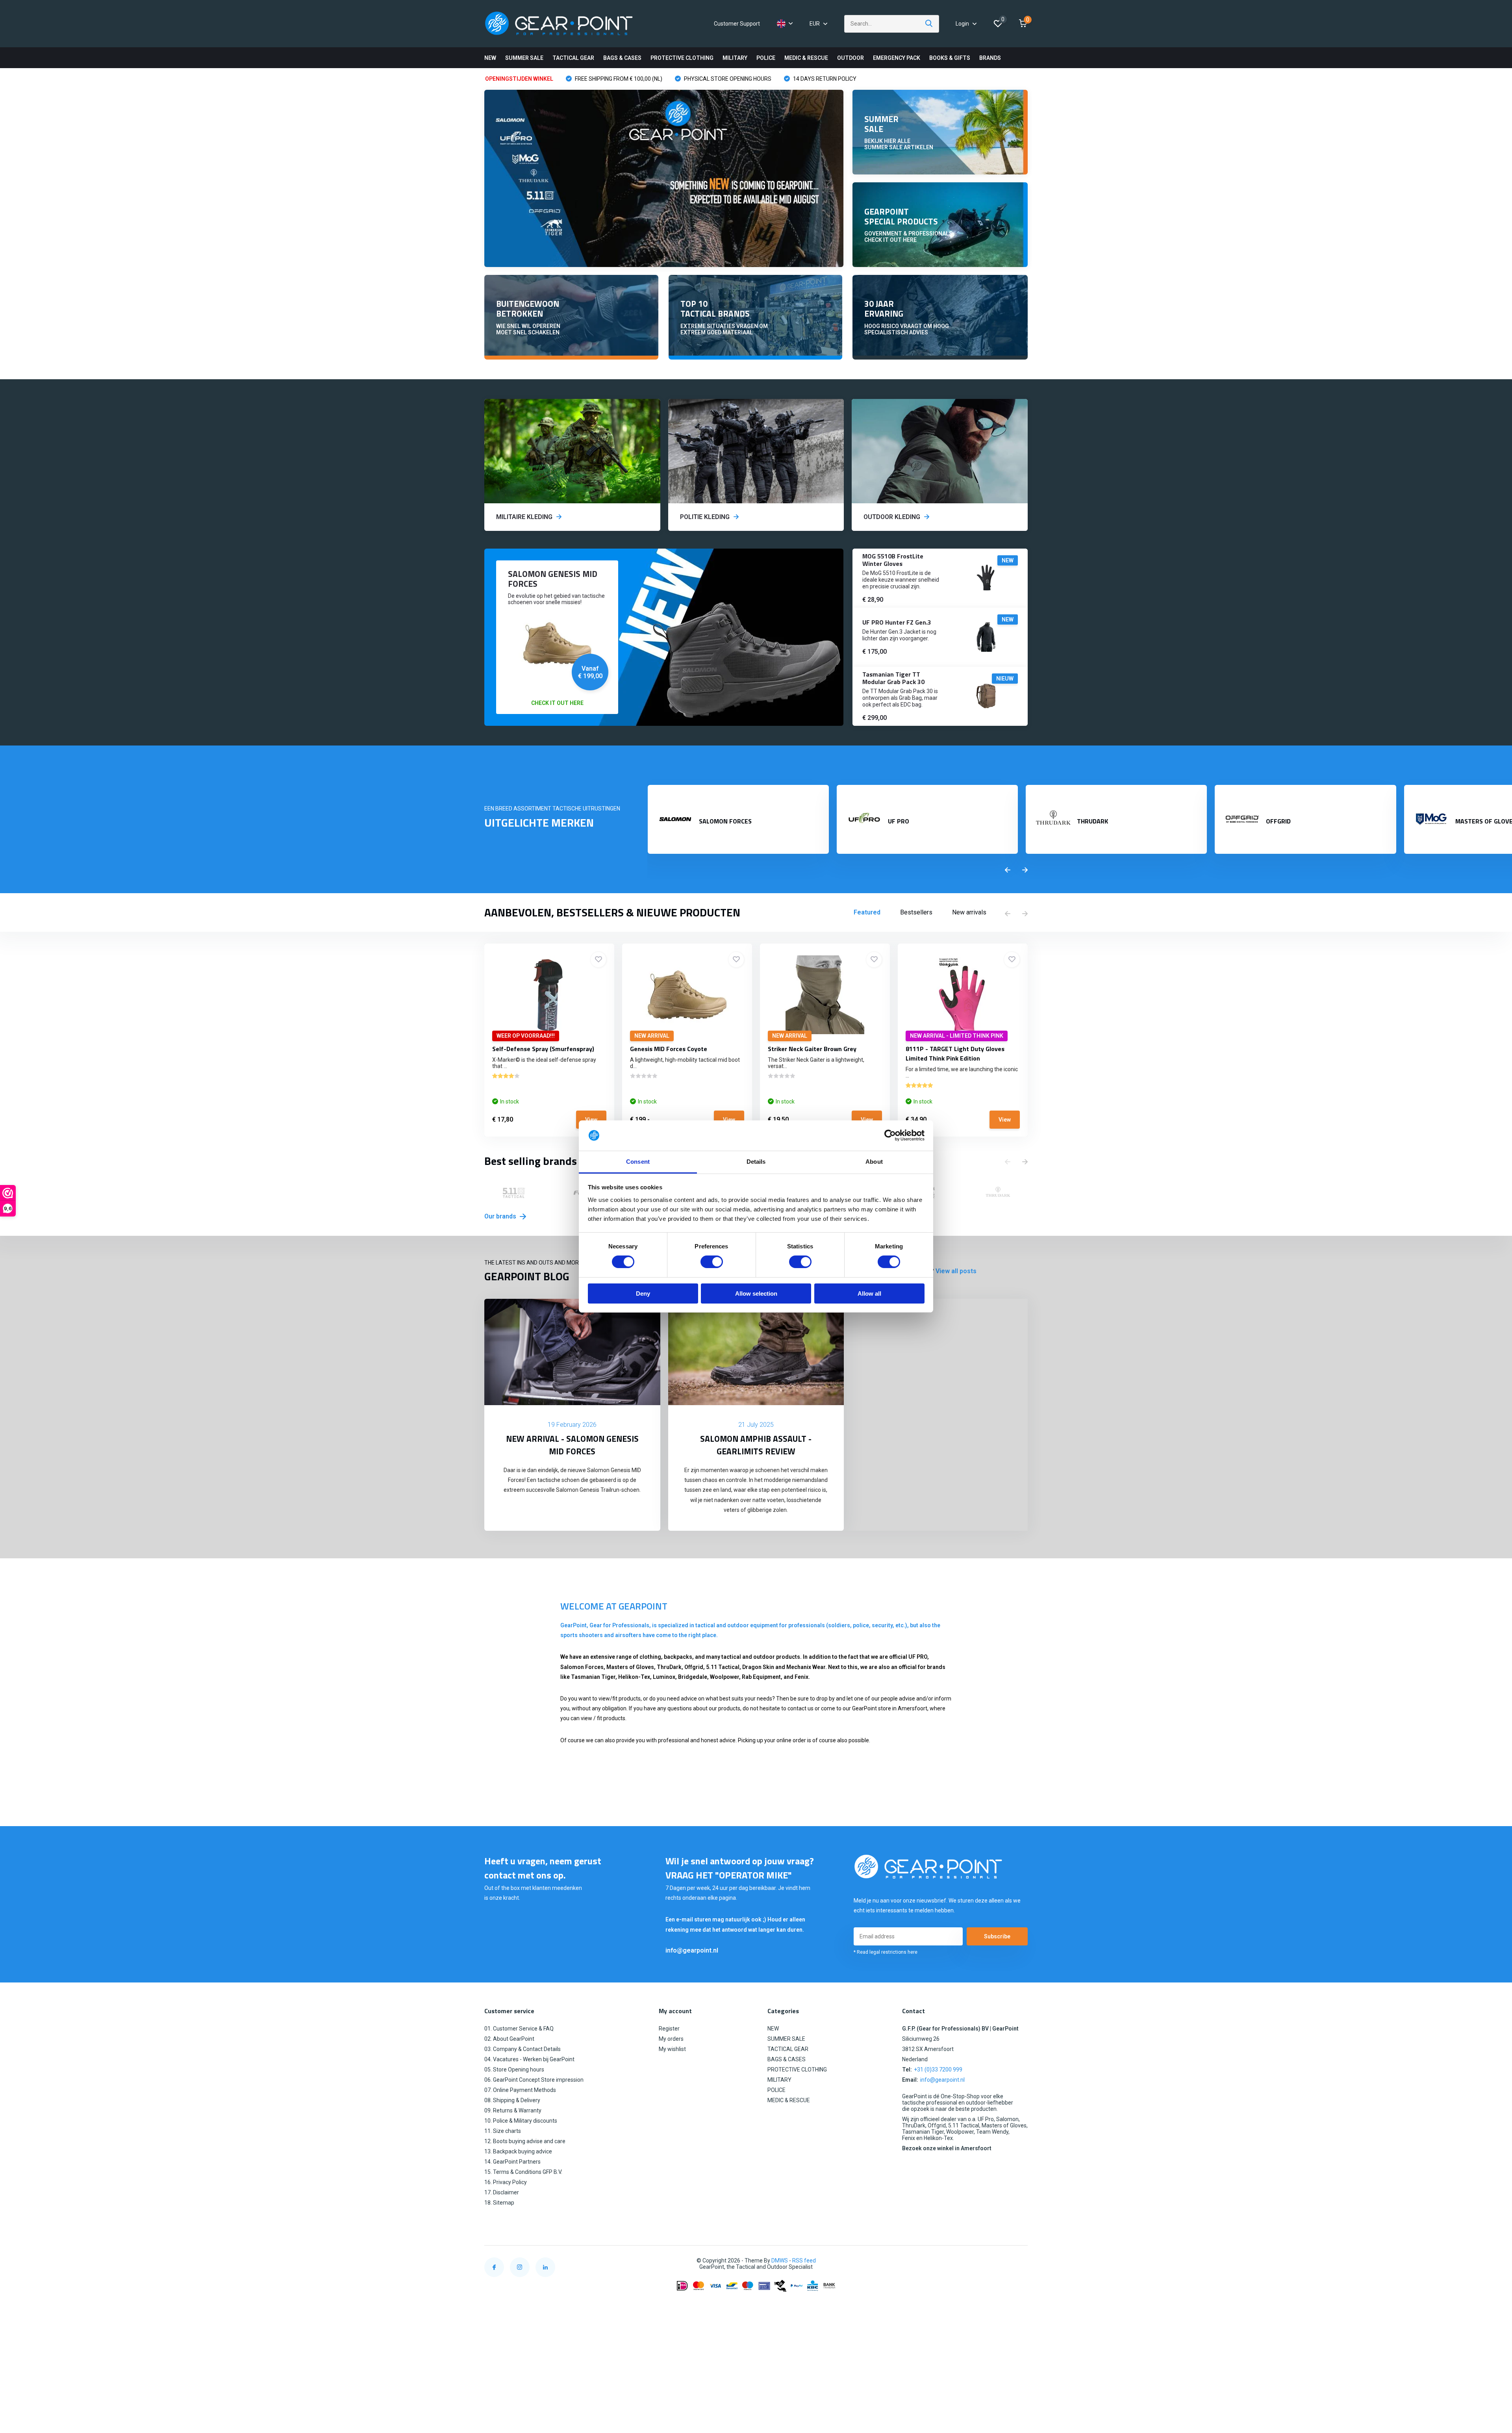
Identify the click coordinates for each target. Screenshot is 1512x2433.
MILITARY (735, 58)
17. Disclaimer (502, 2192)
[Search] (929, 24)
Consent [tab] (638, 1162)
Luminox (664, 1677)
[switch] (712, 1262)
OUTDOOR (850, 58)
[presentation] (1008, 870)
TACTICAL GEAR (573, 58)
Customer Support (737, 24)
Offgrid (694, 1667)
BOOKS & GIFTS (950, 58)
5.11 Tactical (723, 1667)
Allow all (869, 1293)
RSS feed (804, 2261)
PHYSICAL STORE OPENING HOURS (727, 79)
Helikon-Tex (634, 1677)
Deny (643, 1293)
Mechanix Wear (806, 1667)
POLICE (766, 58)
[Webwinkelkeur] (1020, 2261)
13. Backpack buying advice (518, 2151)
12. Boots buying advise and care (525, 2141)
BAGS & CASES (622, 58)
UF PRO (918, 1657)
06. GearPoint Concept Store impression (534, 2080)
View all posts (956, 1271)
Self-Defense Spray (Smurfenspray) (543, 1049)
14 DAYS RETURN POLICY (824, 79)
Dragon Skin (758, 1667)
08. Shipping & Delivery (512, 2100)
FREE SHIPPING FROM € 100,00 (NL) (618, 79)
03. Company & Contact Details (523, 2049)
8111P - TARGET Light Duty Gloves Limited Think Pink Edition (955, 1053)
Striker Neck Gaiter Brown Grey (812, 1049)
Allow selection (756, 1293)
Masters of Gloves (630, 1667)
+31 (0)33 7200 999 (938, 2070)
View (591, 1120)
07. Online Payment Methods (520, 2090)
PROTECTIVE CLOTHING (682, 58)
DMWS (780, 2261)
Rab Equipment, (762, 1677)
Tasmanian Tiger (593, 1677)
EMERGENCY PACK (897, 58)
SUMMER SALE (524, 58)
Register (669, 2029)
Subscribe (997, 1936)
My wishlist (672, 2049)
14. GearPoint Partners (512, 2162)
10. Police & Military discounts (521, 2121)
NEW (490, 58)
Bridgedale (693, 1677)
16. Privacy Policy (506, 2182)
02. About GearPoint (509, 2039)
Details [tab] (756, 1162)
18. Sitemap (499, 2203)
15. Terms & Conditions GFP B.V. (523, 2172)
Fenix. (802, 1677)
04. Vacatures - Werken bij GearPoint (529, 2059)
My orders (671, 2039)
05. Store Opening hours (514, 2070)
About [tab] (874, 1162)
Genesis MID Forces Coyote (669, 1049)
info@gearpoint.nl (692, 1950)
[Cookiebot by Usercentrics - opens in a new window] (890, 1135)
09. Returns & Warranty (513, 2110)
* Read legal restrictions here (886, 1952)
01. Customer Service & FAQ (519, 2029)
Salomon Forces (582, 1667)
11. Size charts (503, 2131)
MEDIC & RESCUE (806, 58)
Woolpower (724, 1677)
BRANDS (990, 58)
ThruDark (669, 1667)
